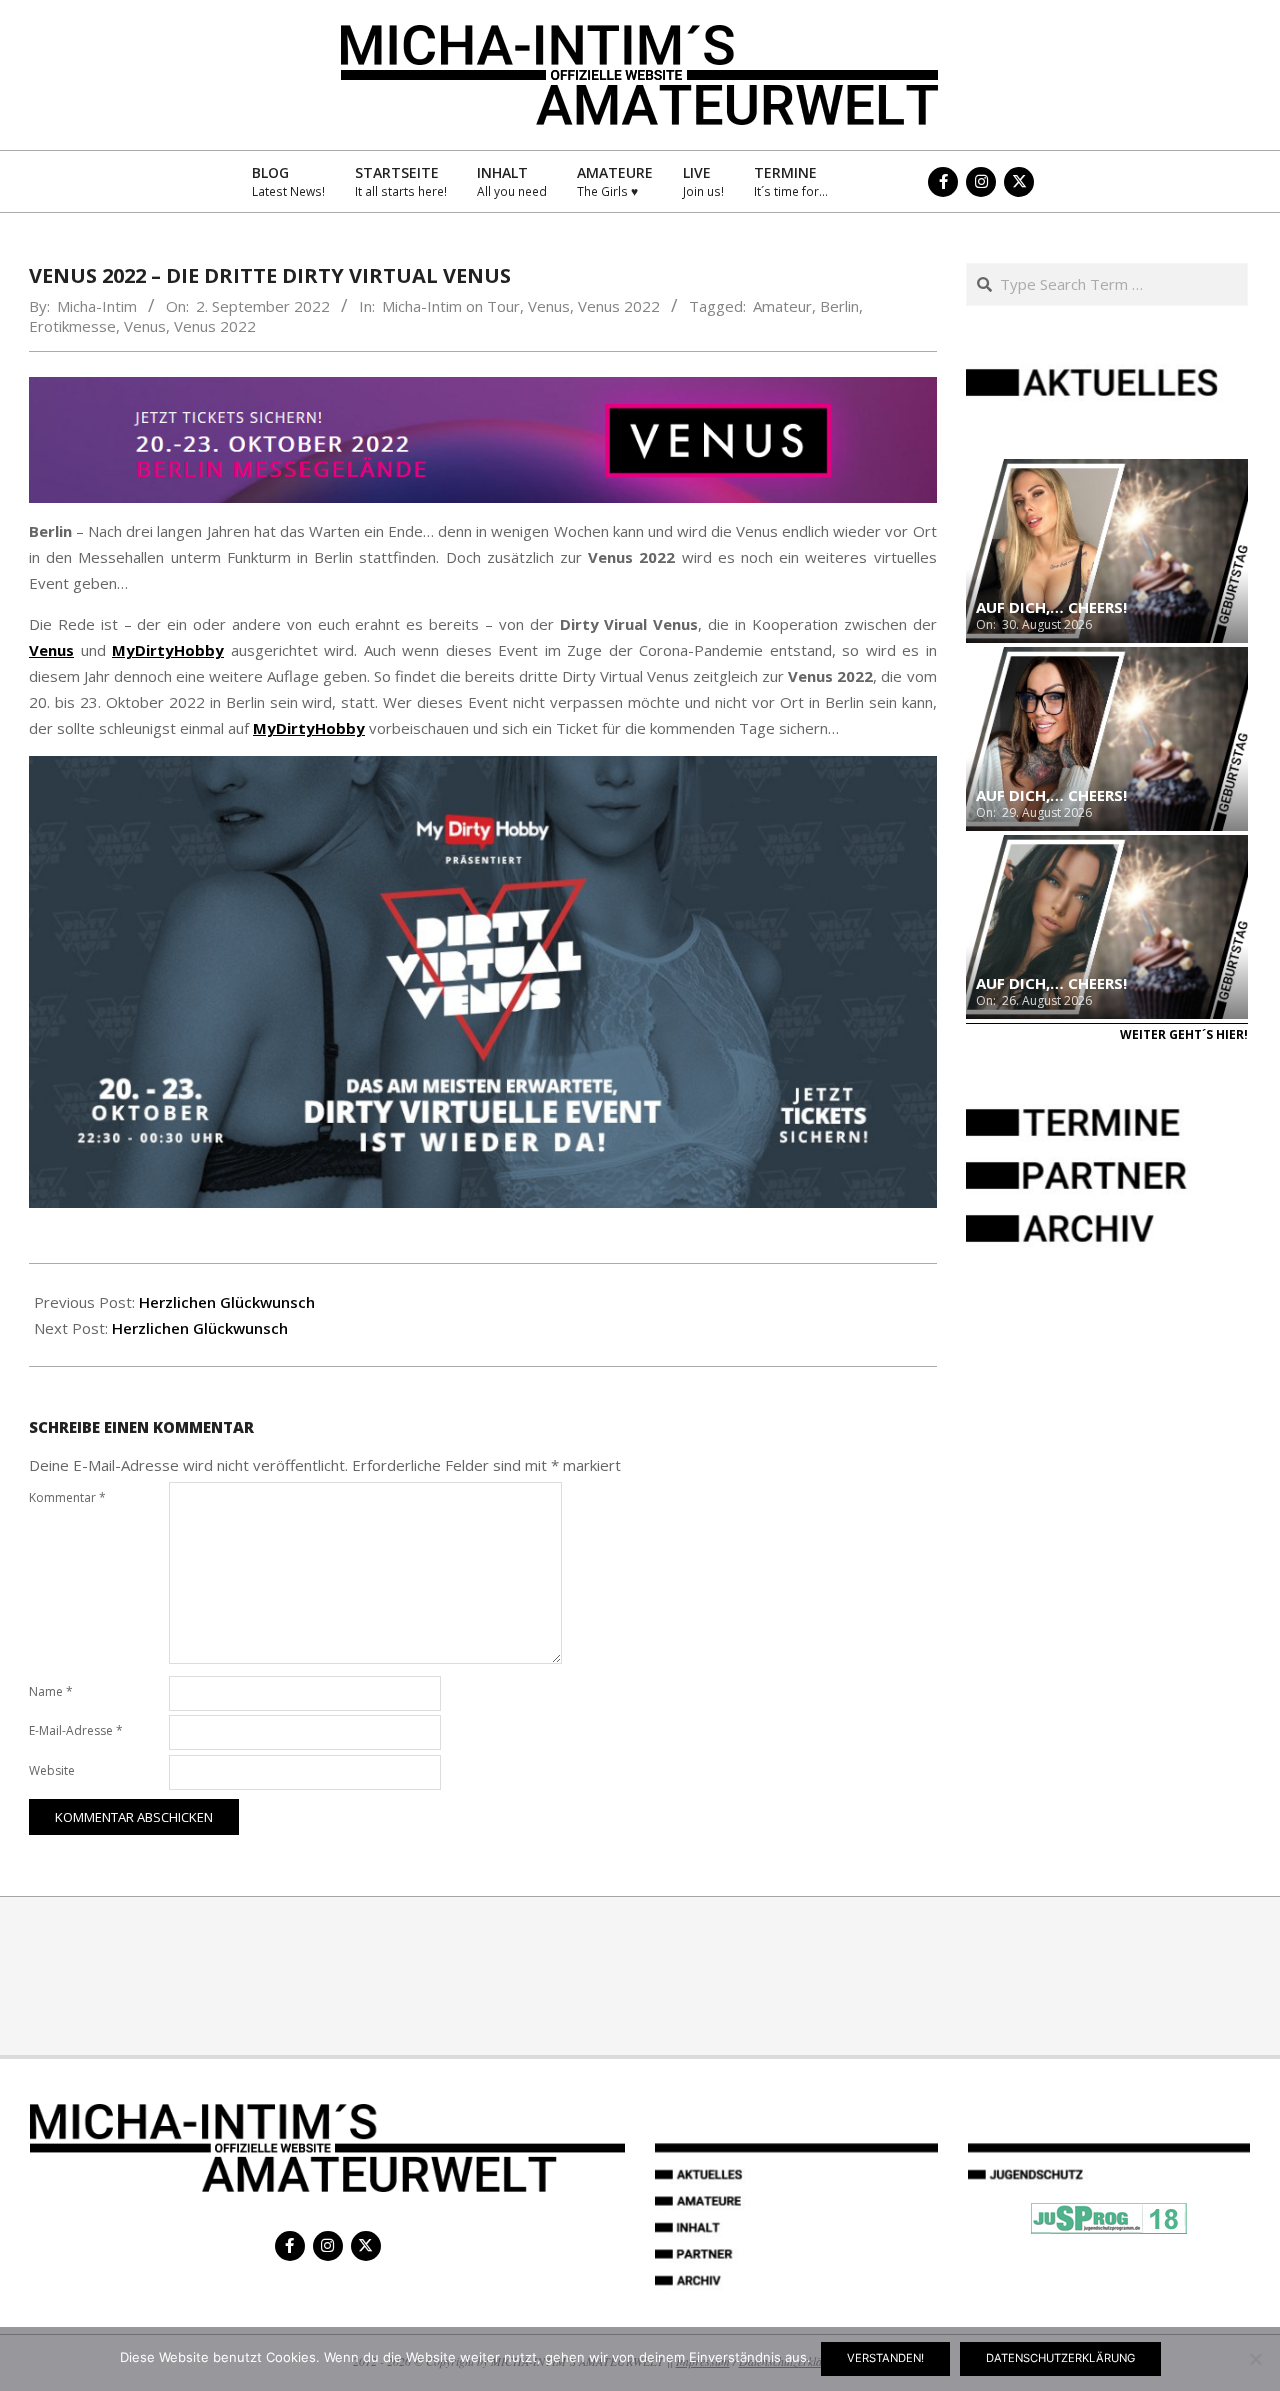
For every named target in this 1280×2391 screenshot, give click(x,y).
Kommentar (67, 1497)
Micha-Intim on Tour (451, 306)
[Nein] (1255, 2359)
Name (51, 1691)
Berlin (839, 306)
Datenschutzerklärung (1060, 2358)
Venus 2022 (619, 306)
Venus (549, 306)
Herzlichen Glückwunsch (227, 1302)
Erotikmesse (72, 326)
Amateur (782, 306)
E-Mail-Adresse (76, 1730)
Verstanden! (885, 2358)
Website (52, 1770)
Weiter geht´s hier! (1184, 1034)
